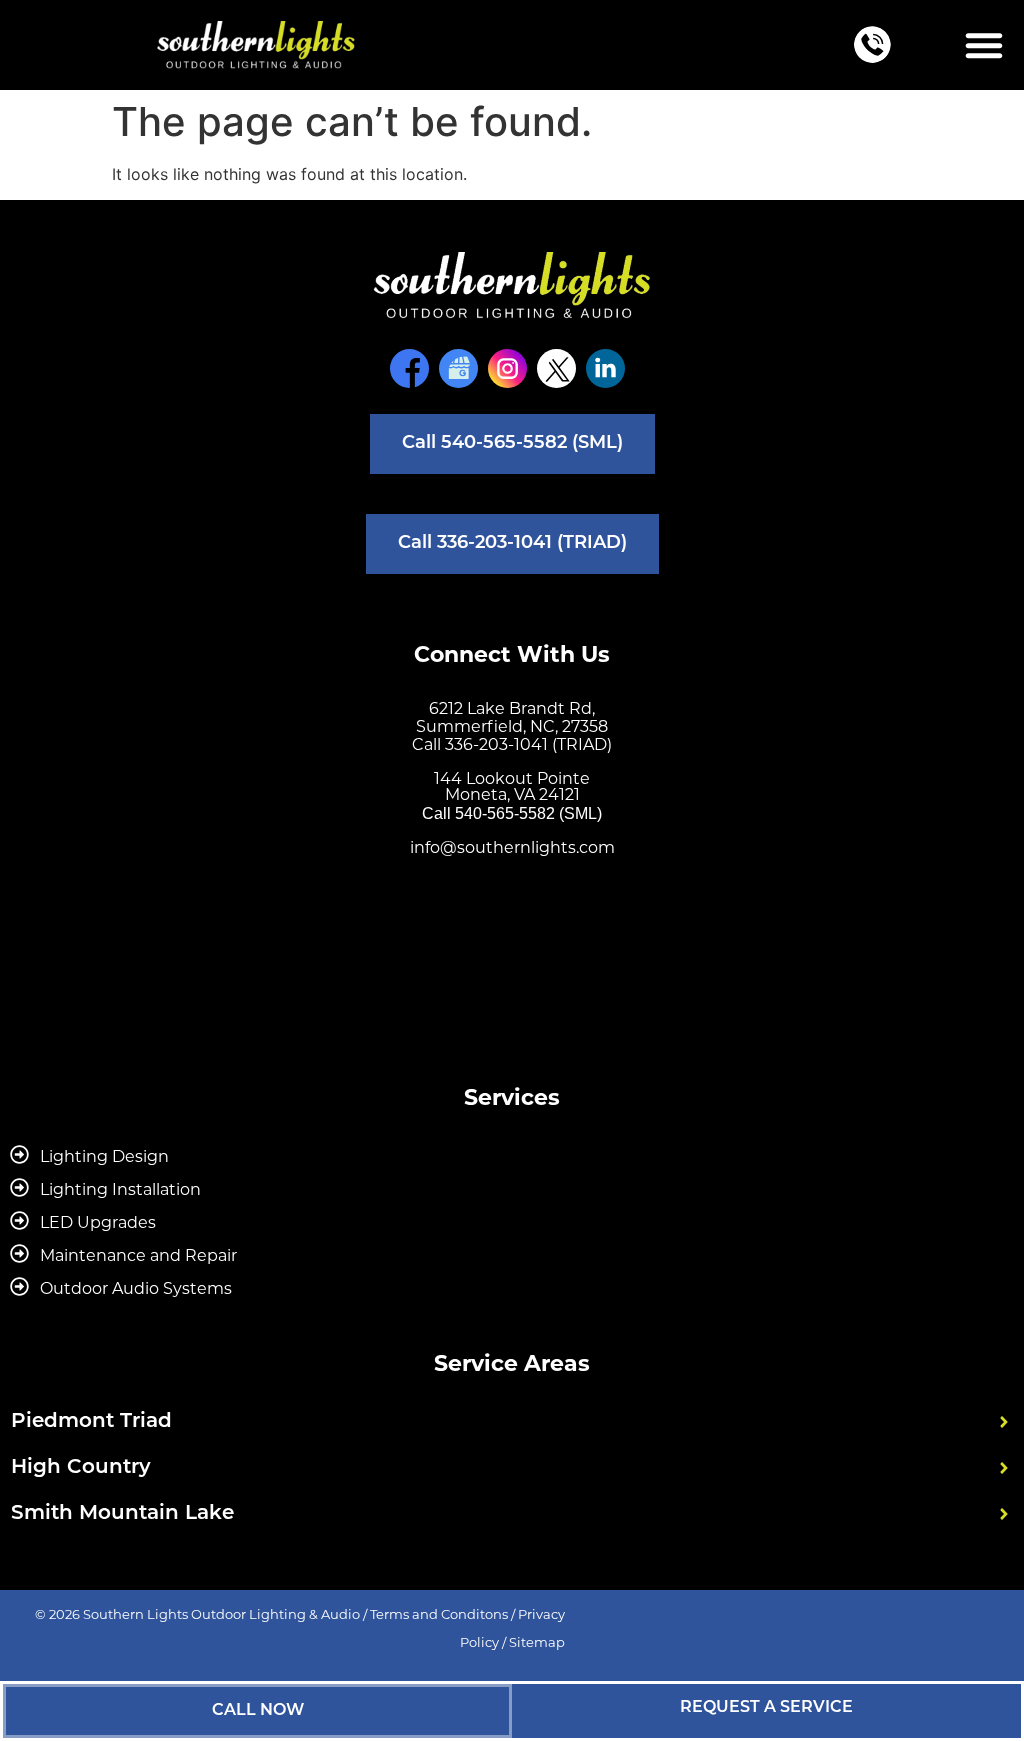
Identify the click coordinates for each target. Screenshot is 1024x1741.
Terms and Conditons (439, 1614)
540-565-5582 (505, 813)
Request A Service (766, 1708)
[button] (984, 45)
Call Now (258, 1711)
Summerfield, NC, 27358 (512, 726)
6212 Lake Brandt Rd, (512, 708)
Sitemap (537, 1642)
